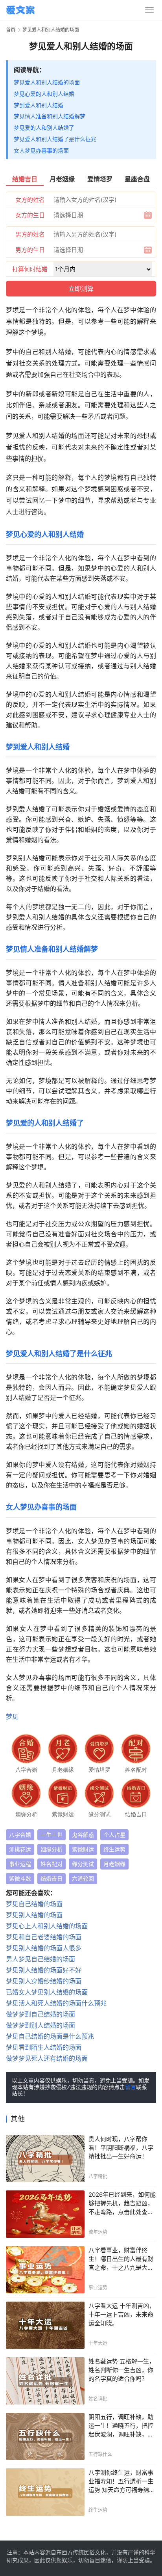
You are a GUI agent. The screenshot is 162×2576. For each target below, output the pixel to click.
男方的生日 (30, 250)
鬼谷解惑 (83, 1835)
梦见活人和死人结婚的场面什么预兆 (56, 2003)
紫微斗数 (20, 1878)
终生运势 (114, 1849)
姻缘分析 (52, 1849)
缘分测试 (83, 1864)
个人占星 (114, 1835)
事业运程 (20, 1864)
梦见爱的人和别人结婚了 (44, 128)
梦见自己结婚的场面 (34, 1904)
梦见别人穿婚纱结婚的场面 (44, 1981)
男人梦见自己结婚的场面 (40, 1959)
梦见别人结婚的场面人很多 (44, 1948)
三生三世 (52, 1835)
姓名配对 (52, 1864)
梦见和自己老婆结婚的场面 (44, 1937)
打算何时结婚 (30, 269)
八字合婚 (20, 1835)
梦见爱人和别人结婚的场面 (47, 82)
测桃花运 (20, 1849)
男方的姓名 (30, 234)
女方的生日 (30, 215)
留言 (131, 2088)
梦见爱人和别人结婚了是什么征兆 (55, 139)
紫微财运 (83, 1849)
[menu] (149, 10)
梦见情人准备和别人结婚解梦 (50, 116)
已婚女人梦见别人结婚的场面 (47, 1992)
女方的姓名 (30, 200)
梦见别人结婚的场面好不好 (44, 1970)
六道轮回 (83, 1878)
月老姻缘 (114, 1864)
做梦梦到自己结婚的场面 (40, 2014)
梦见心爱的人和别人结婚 (44, 94)
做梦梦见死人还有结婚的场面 (47, 2058)
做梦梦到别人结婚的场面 (40, 2025)
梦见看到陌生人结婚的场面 (44, 2047)
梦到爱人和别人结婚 (39, 105)
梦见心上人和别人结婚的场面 (47, 1926)
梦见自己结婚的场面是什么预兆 (50, 2036)
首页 (11, 30)
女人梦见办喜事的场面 (41, 150)
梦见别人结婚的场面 (34, 1915)
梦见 (12, 1717)
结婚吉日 (52, 1878)
